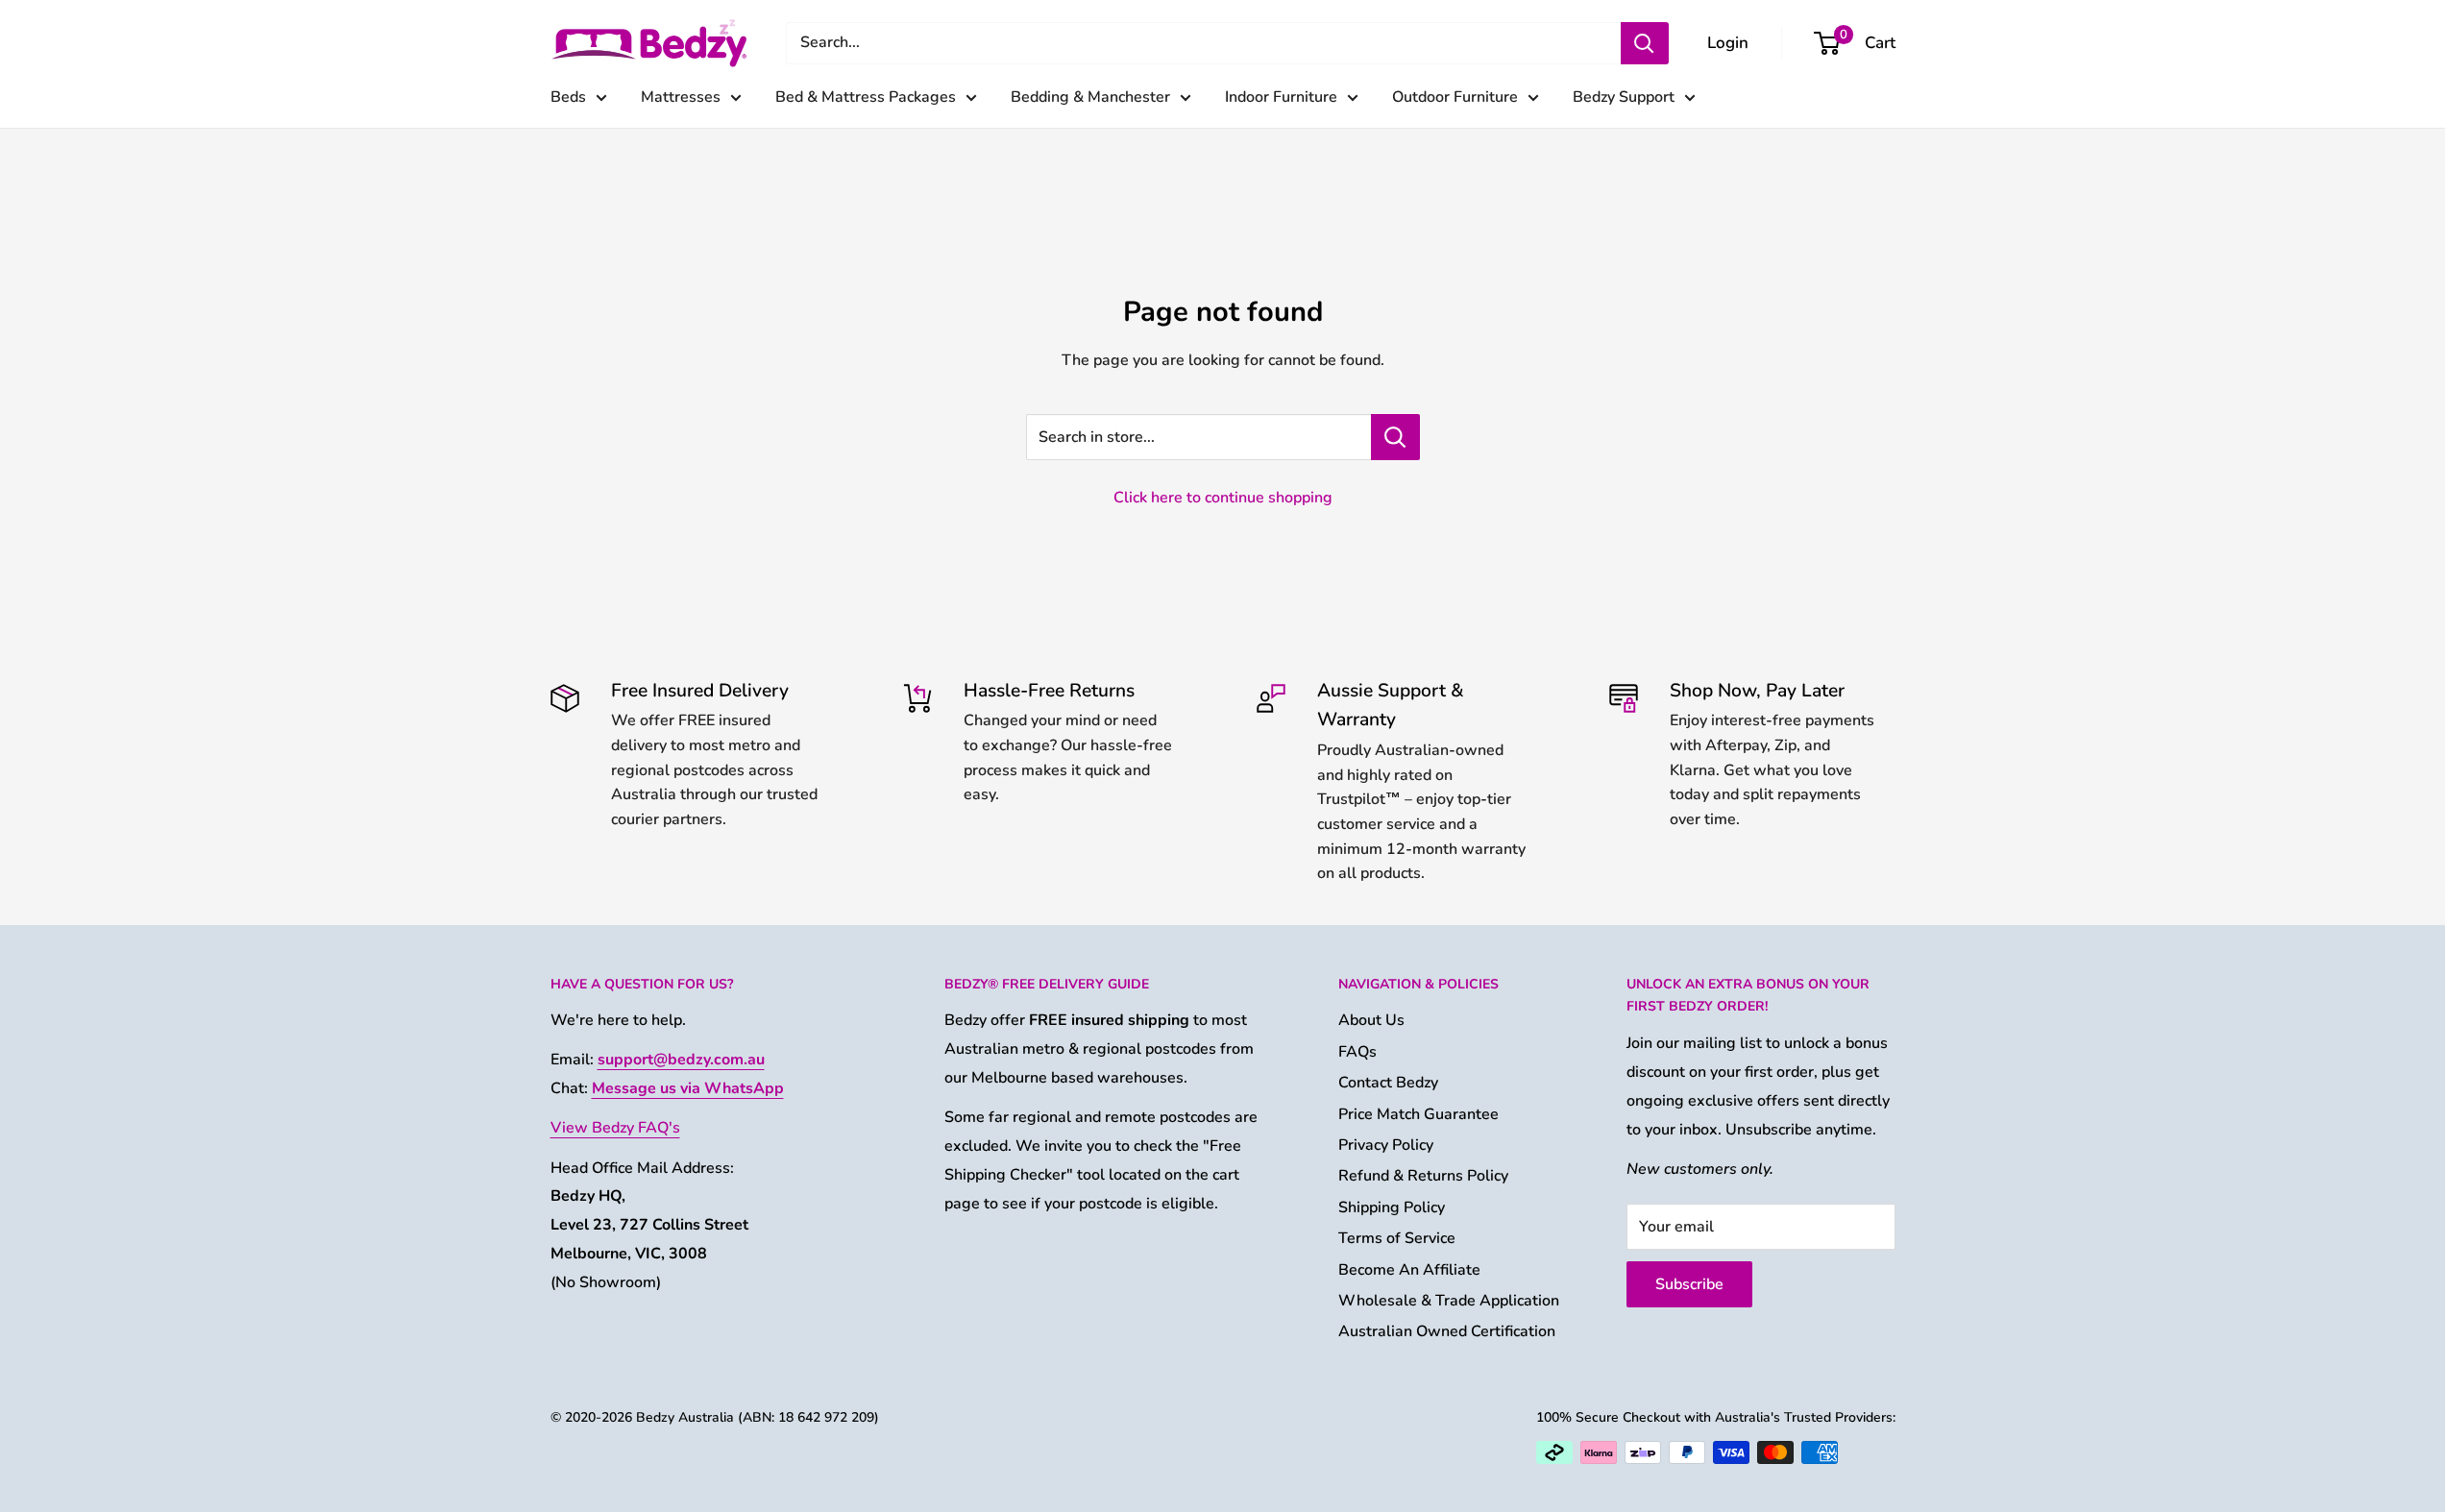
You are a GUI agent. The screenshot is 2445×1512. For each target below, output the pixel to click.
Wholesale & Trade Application (1449, 1301)
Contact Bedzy (1388, 1083)
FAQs (1357, 1052)
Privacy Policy (1386, 1145)
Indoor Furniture (1281, 97)
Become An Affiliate (1409, 1270)
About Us (1371, 1020)
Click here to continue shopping (1223, 498)
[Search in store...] (1395, 437)
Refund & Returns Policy (1423, 1176)
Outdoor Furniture (1455, 97)
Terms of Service (1397, 1238)
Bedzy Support (1624, 97)
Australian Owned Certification (1447, 1331)
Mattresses (681, 97)
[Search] (1645, 43)
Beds (568, 97)
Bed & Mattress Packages (866, 97)
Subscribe (1689, 1284)
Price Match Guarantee (1418, 1114)
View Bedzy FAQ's (615, 1128)
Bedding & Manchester (1090, 97)
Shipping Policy (1392, 1207)
